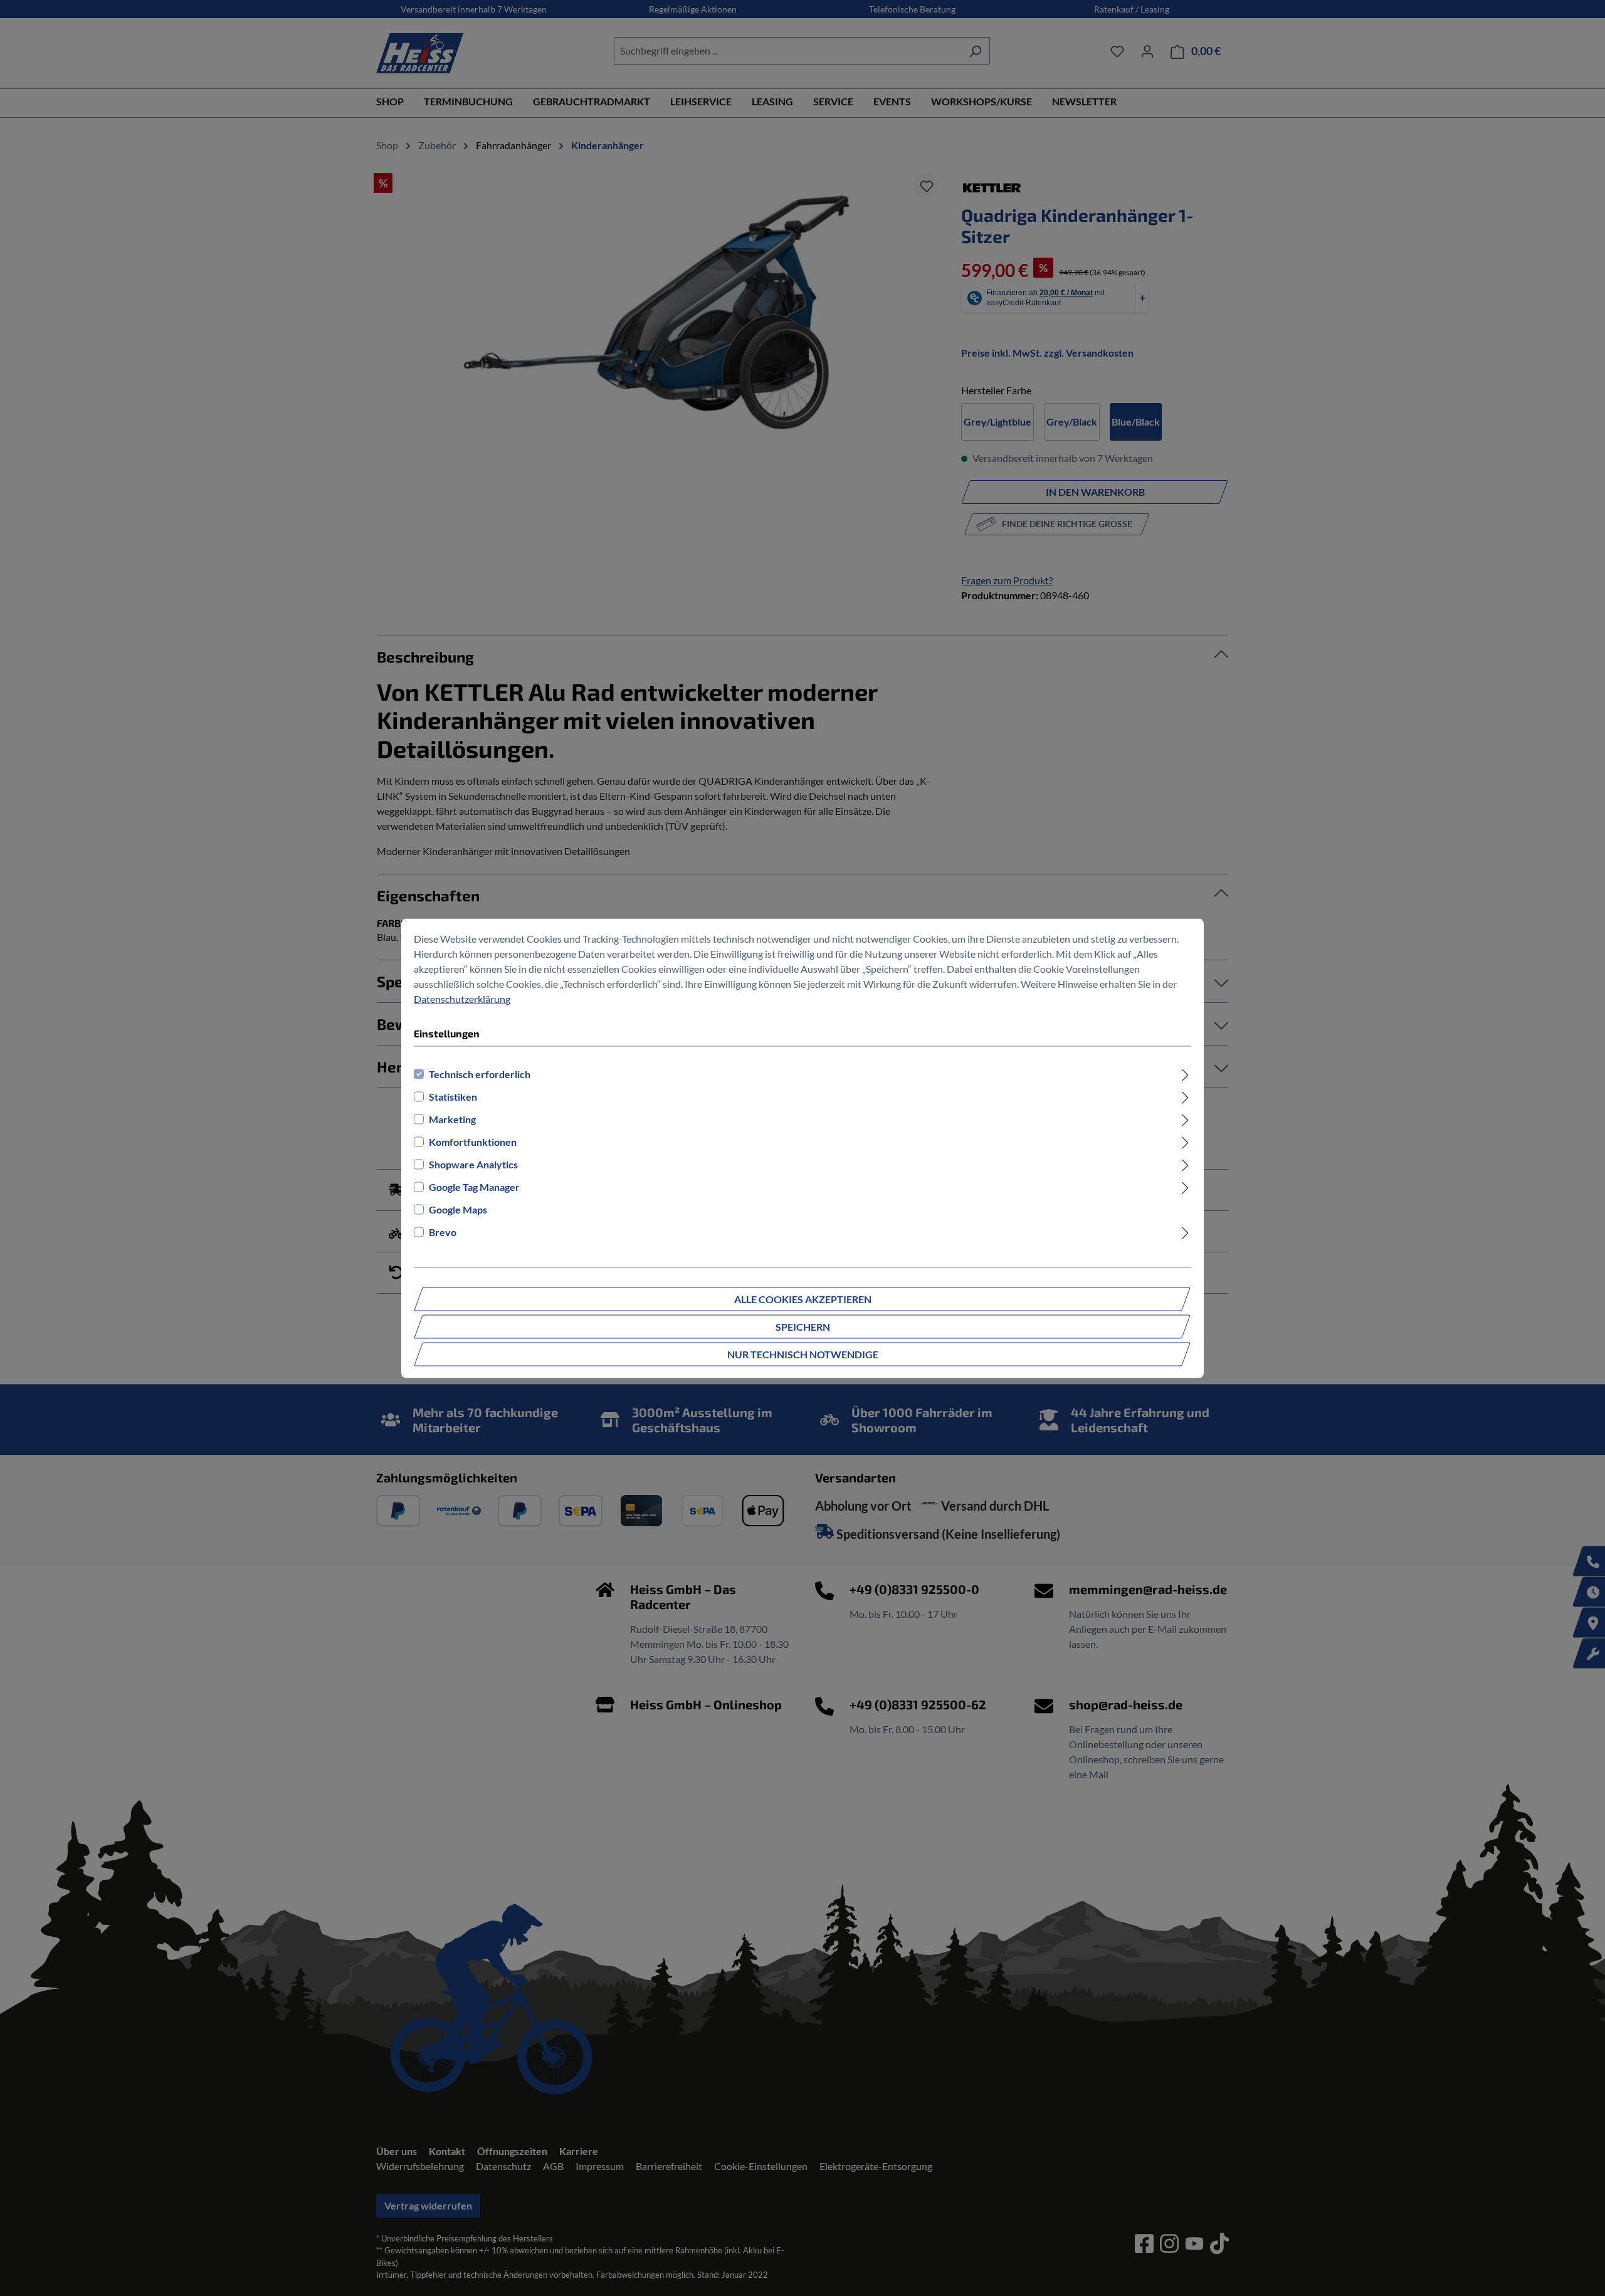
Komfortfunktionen (473, 1141)
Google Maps (458, 1209)
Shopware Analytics (473, 1164)
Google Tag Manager (474, 1186)
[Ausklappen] (1185, 1074)
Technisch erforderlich (480, 1073)
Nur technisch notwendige (803, 1354)
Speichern (803, 1326)
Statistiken (453, 1096)
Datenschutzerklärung (462, 998)
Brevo (443, 1231)
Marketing (452, 1119)
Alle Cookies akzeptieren (803, 1298)
